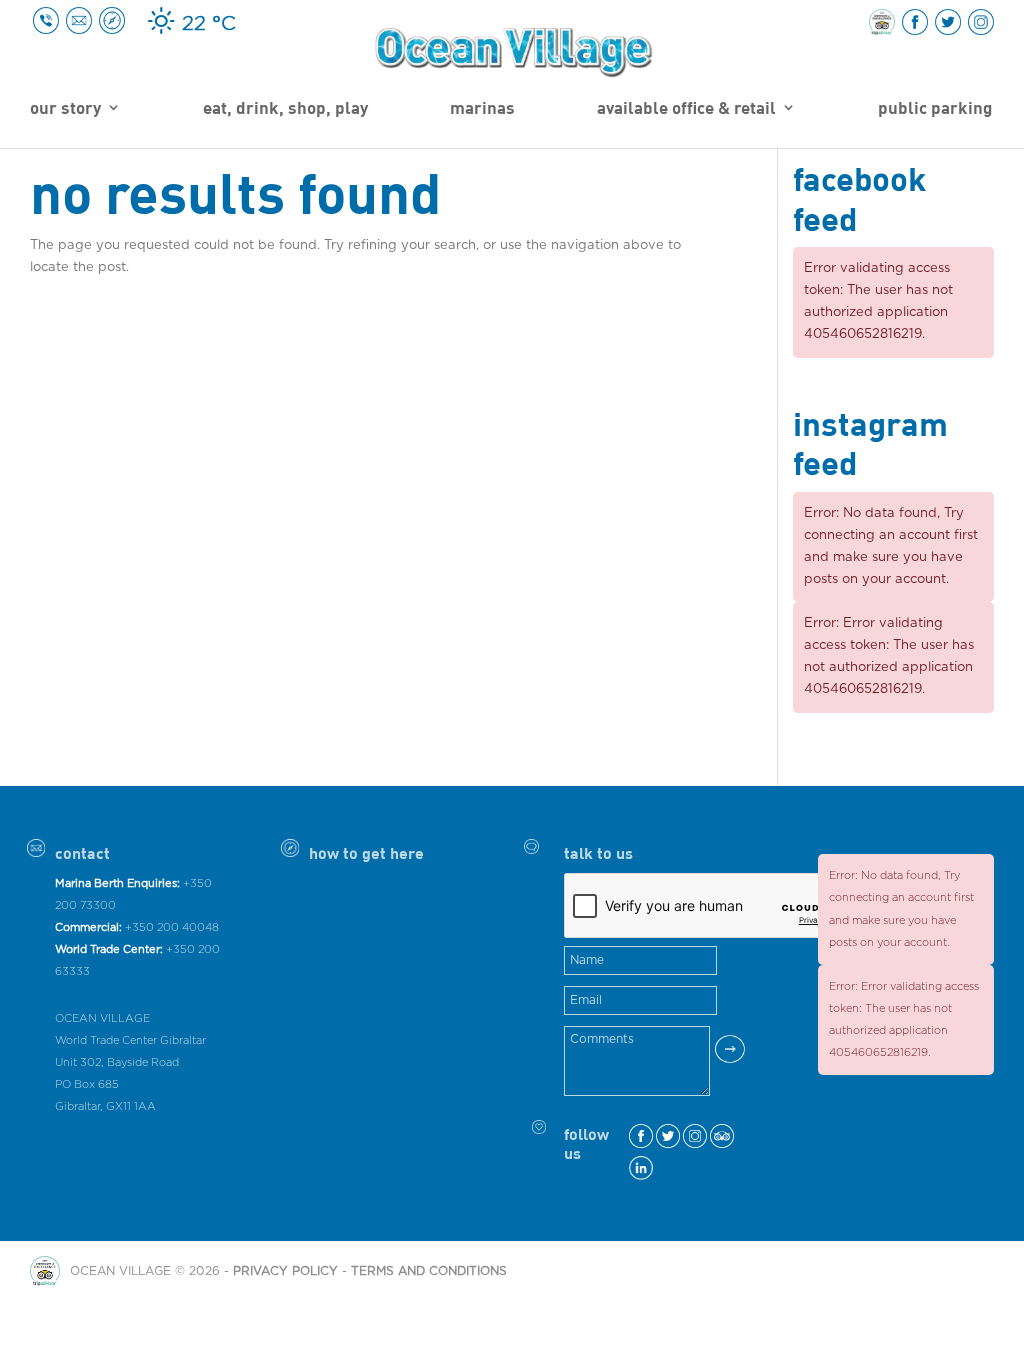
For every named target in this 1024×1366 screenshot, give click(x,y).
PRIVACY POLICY (285, 1271)
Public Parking (935, 109)
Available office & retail (686, 109)
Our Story (65, 109)
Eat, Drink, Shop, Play (285, 109)
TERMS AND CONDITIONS (429, 1271)
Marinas (482, 109)
